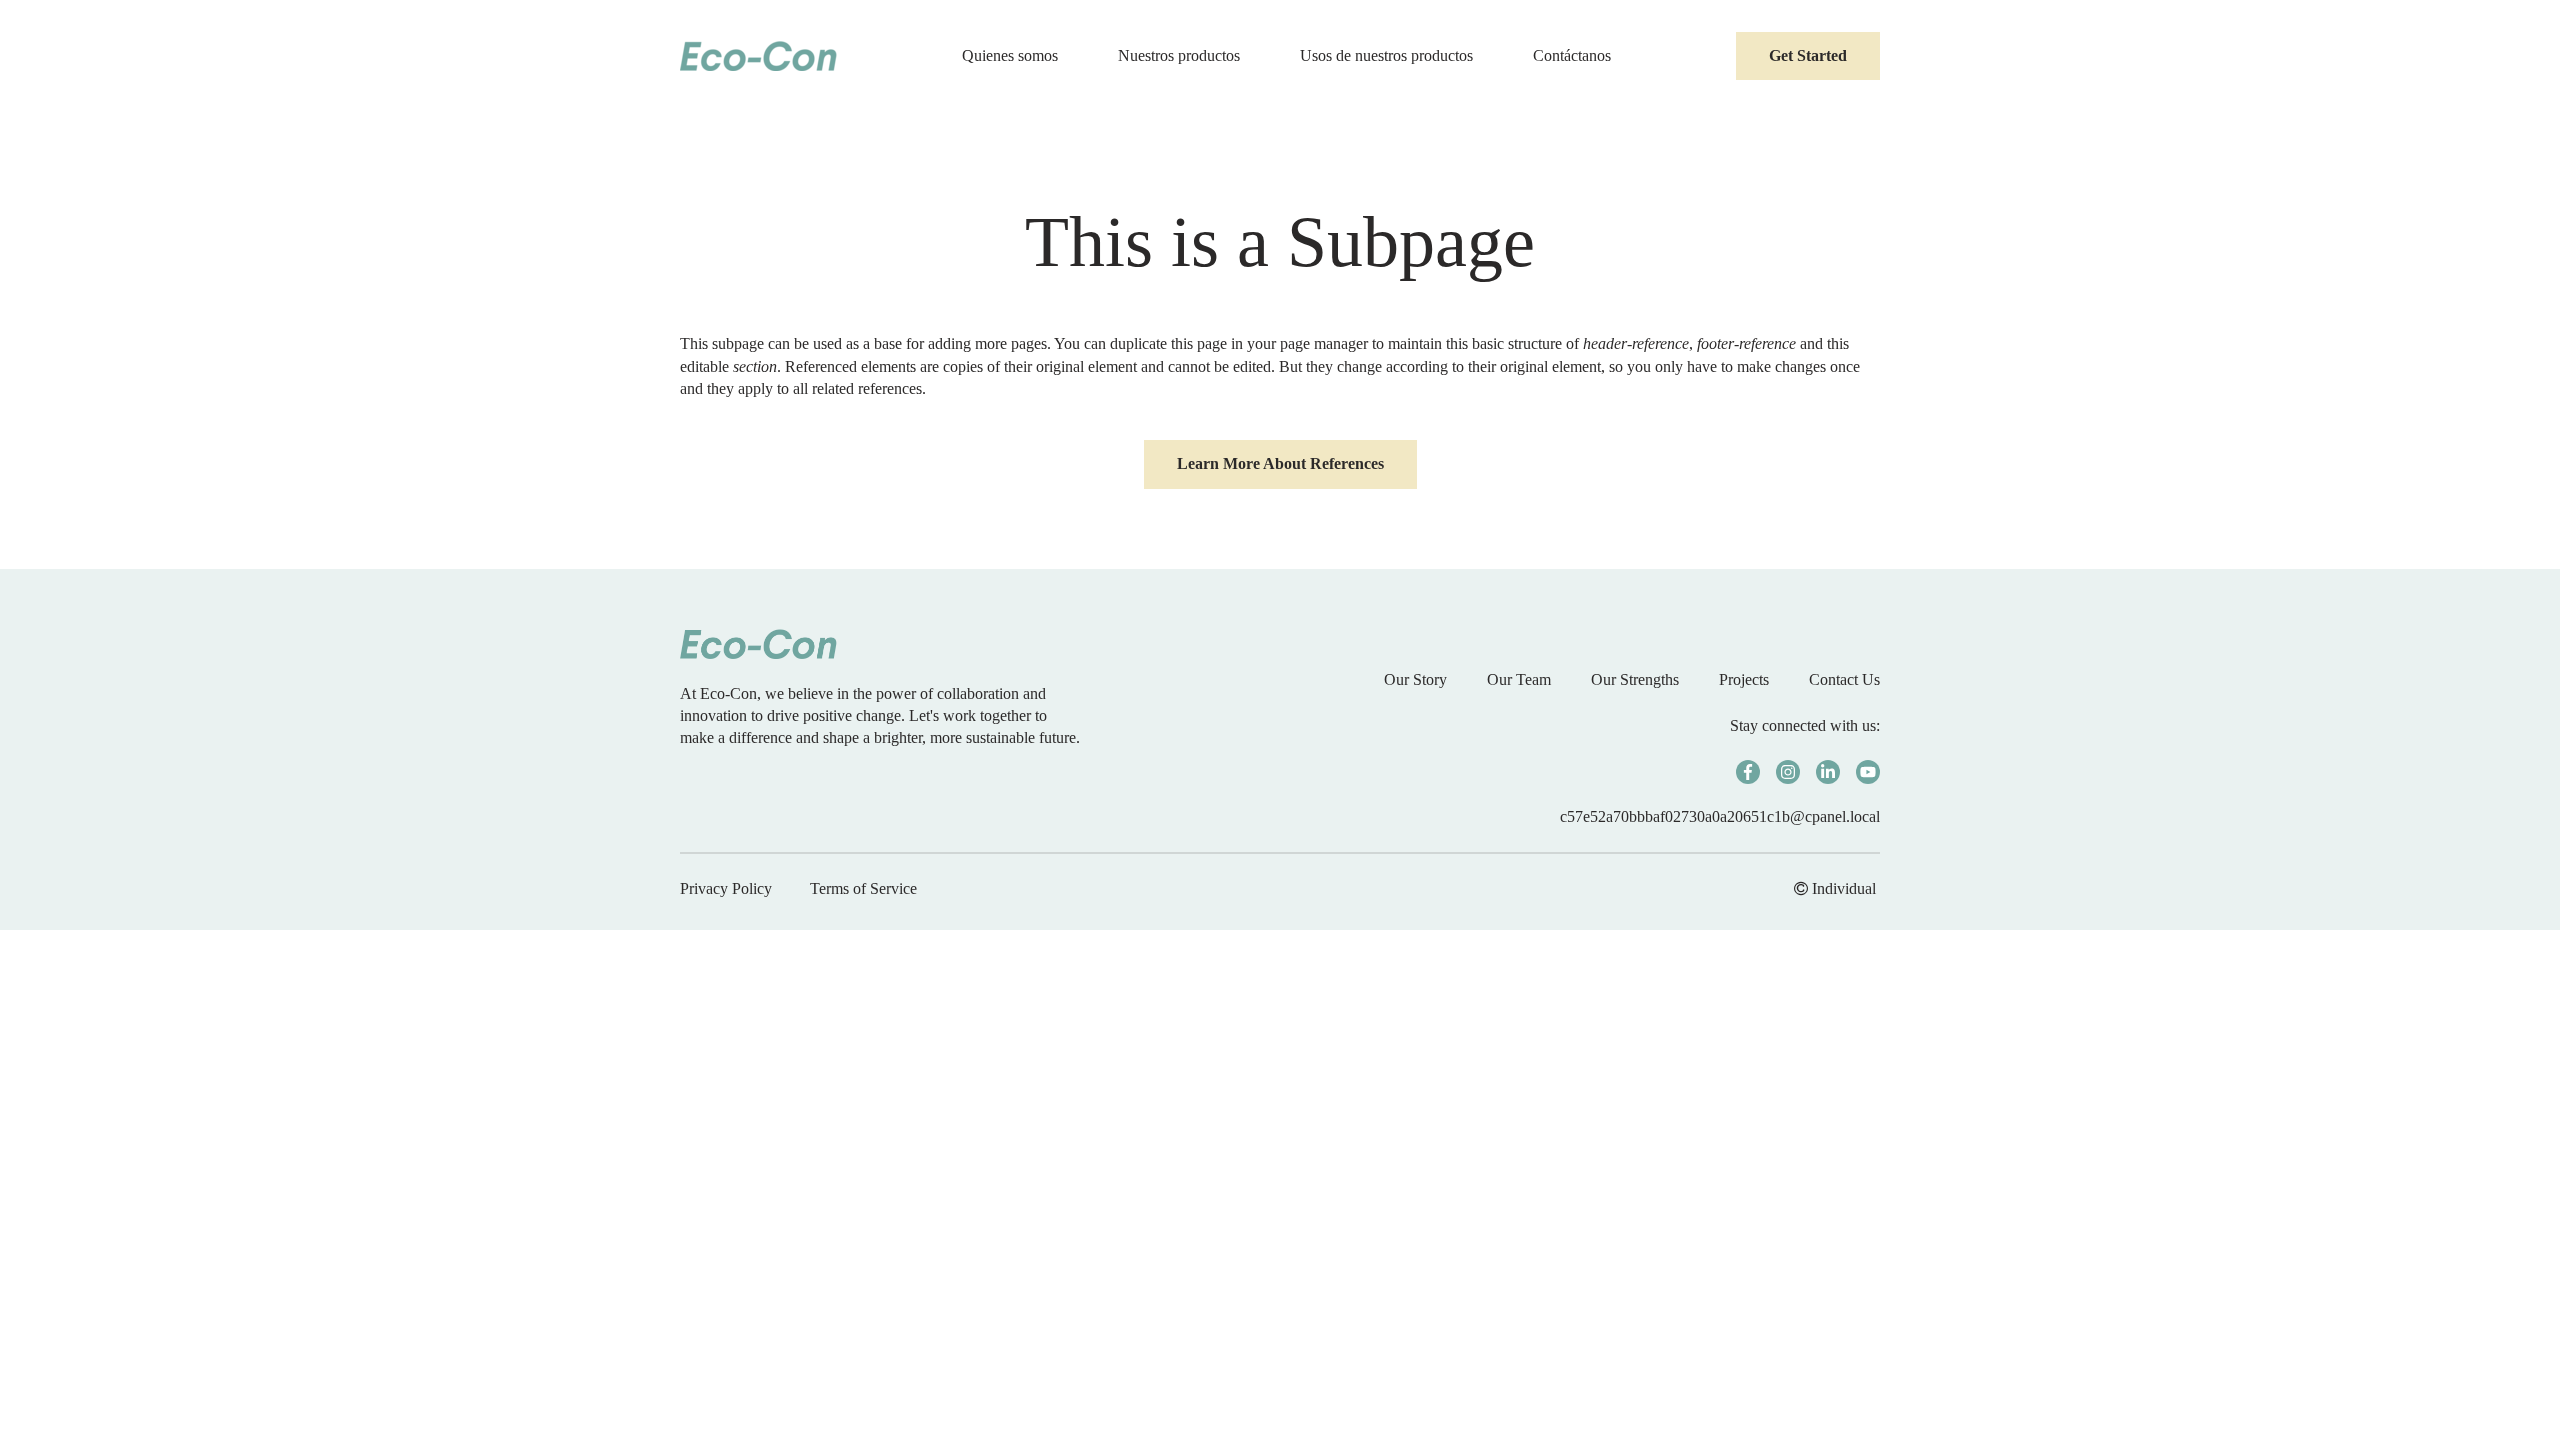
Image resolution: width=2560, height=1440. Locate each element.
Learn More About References (1280, 463)
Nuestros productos (1179, 55)
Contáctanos (1572, 55)
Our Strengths (1635, 679)
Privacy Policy (726, 888)
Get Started (1808, 55)
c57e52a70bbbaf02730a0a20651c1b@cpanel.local (1720, 816)
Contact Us (1844, 679)
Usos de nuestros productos (1386, 55)
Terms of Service (863, 888)
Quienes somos (1010, 55)
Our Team (1519, 679)
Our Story (1415, 679)
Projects (1744, 679)
